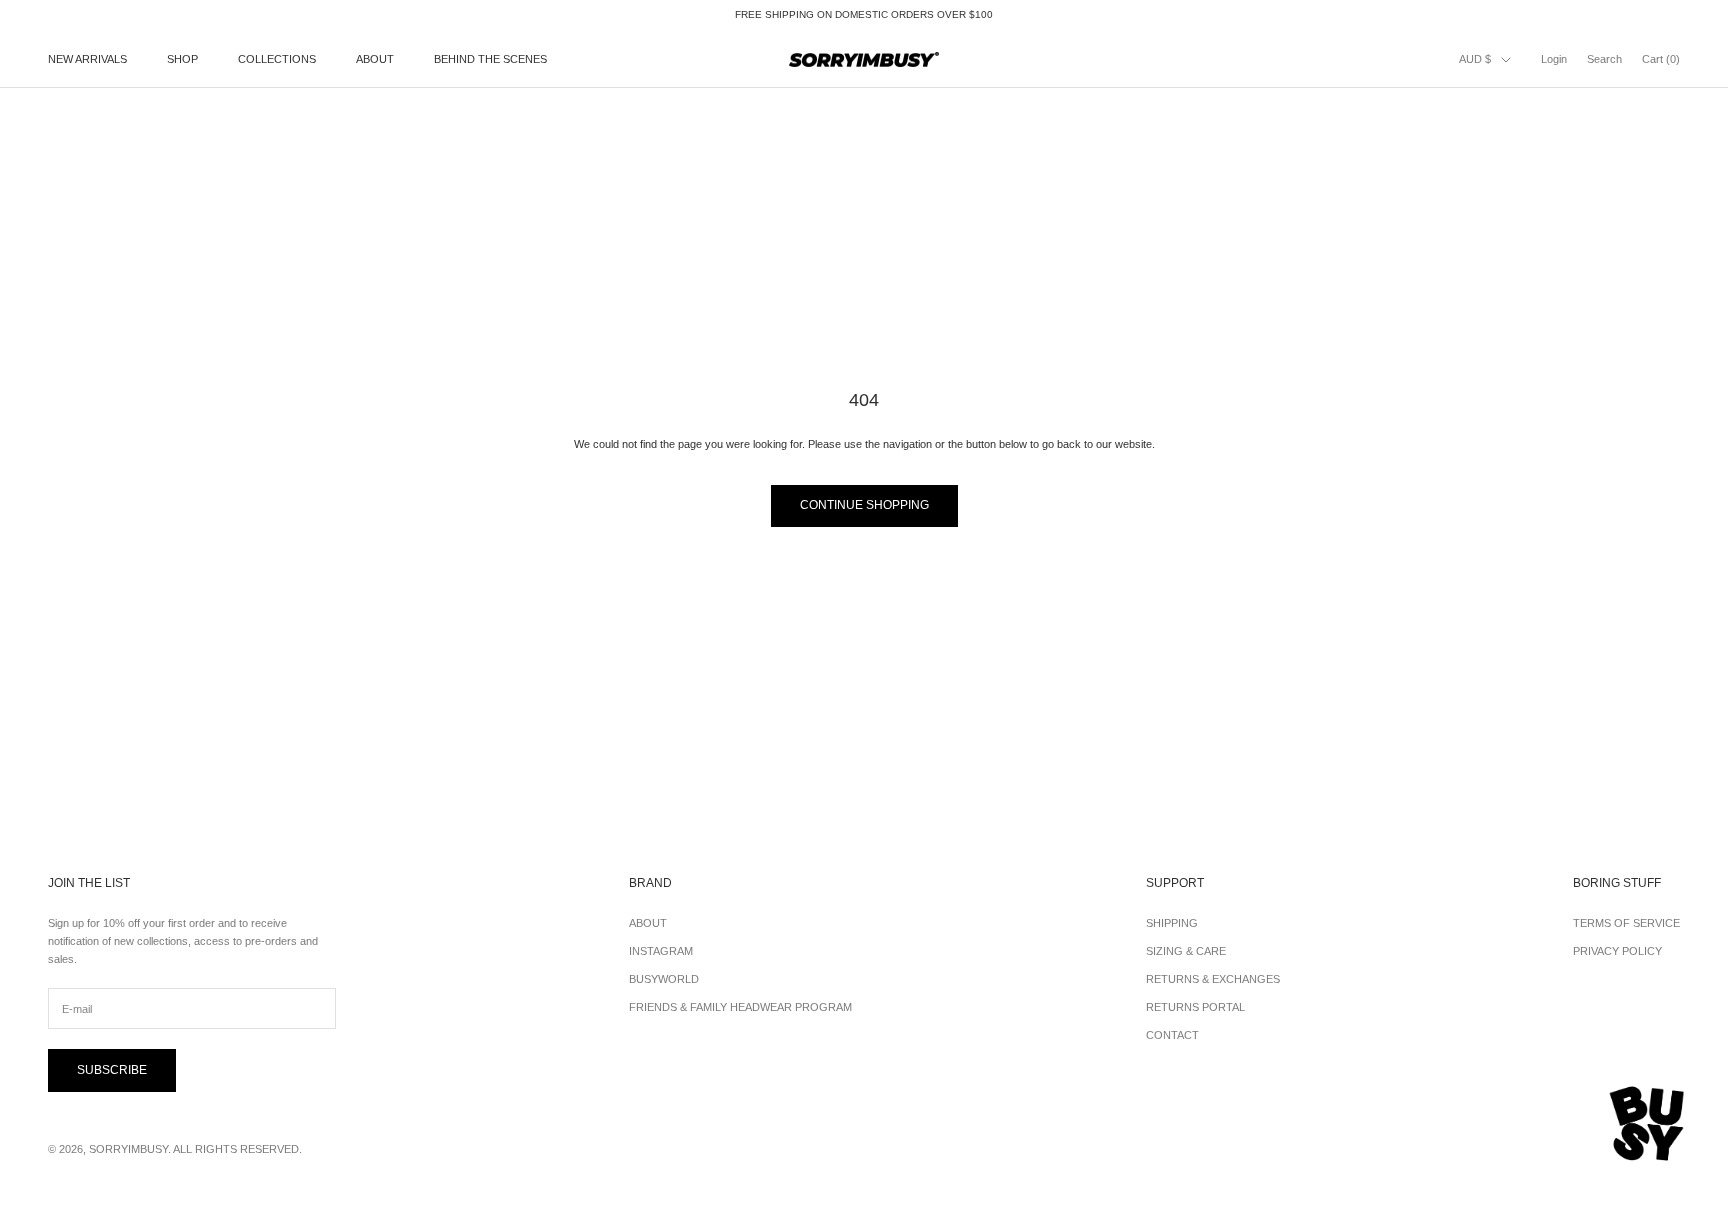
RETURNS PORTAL (1195, 1007)
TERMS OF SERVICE (1626, 923)
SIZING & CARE (1186, 951)
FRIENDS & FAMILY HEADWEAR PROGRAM (740, 1007)
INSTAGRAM (661, 951)
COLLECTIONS (277, 60)
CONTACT (1172, 1035)
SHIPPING (1172, 923)
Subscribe (112, 1070)
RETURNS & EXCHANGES (1213, 979)
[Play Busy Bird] (1648, 1124)
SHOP (182, 60)
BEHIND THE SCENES (490, 60)
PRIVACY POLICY (1617, 951)
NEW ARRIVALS (87, 60)
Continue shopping (864, 505)
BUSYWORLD (664, 979)
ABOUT (375, 60)
